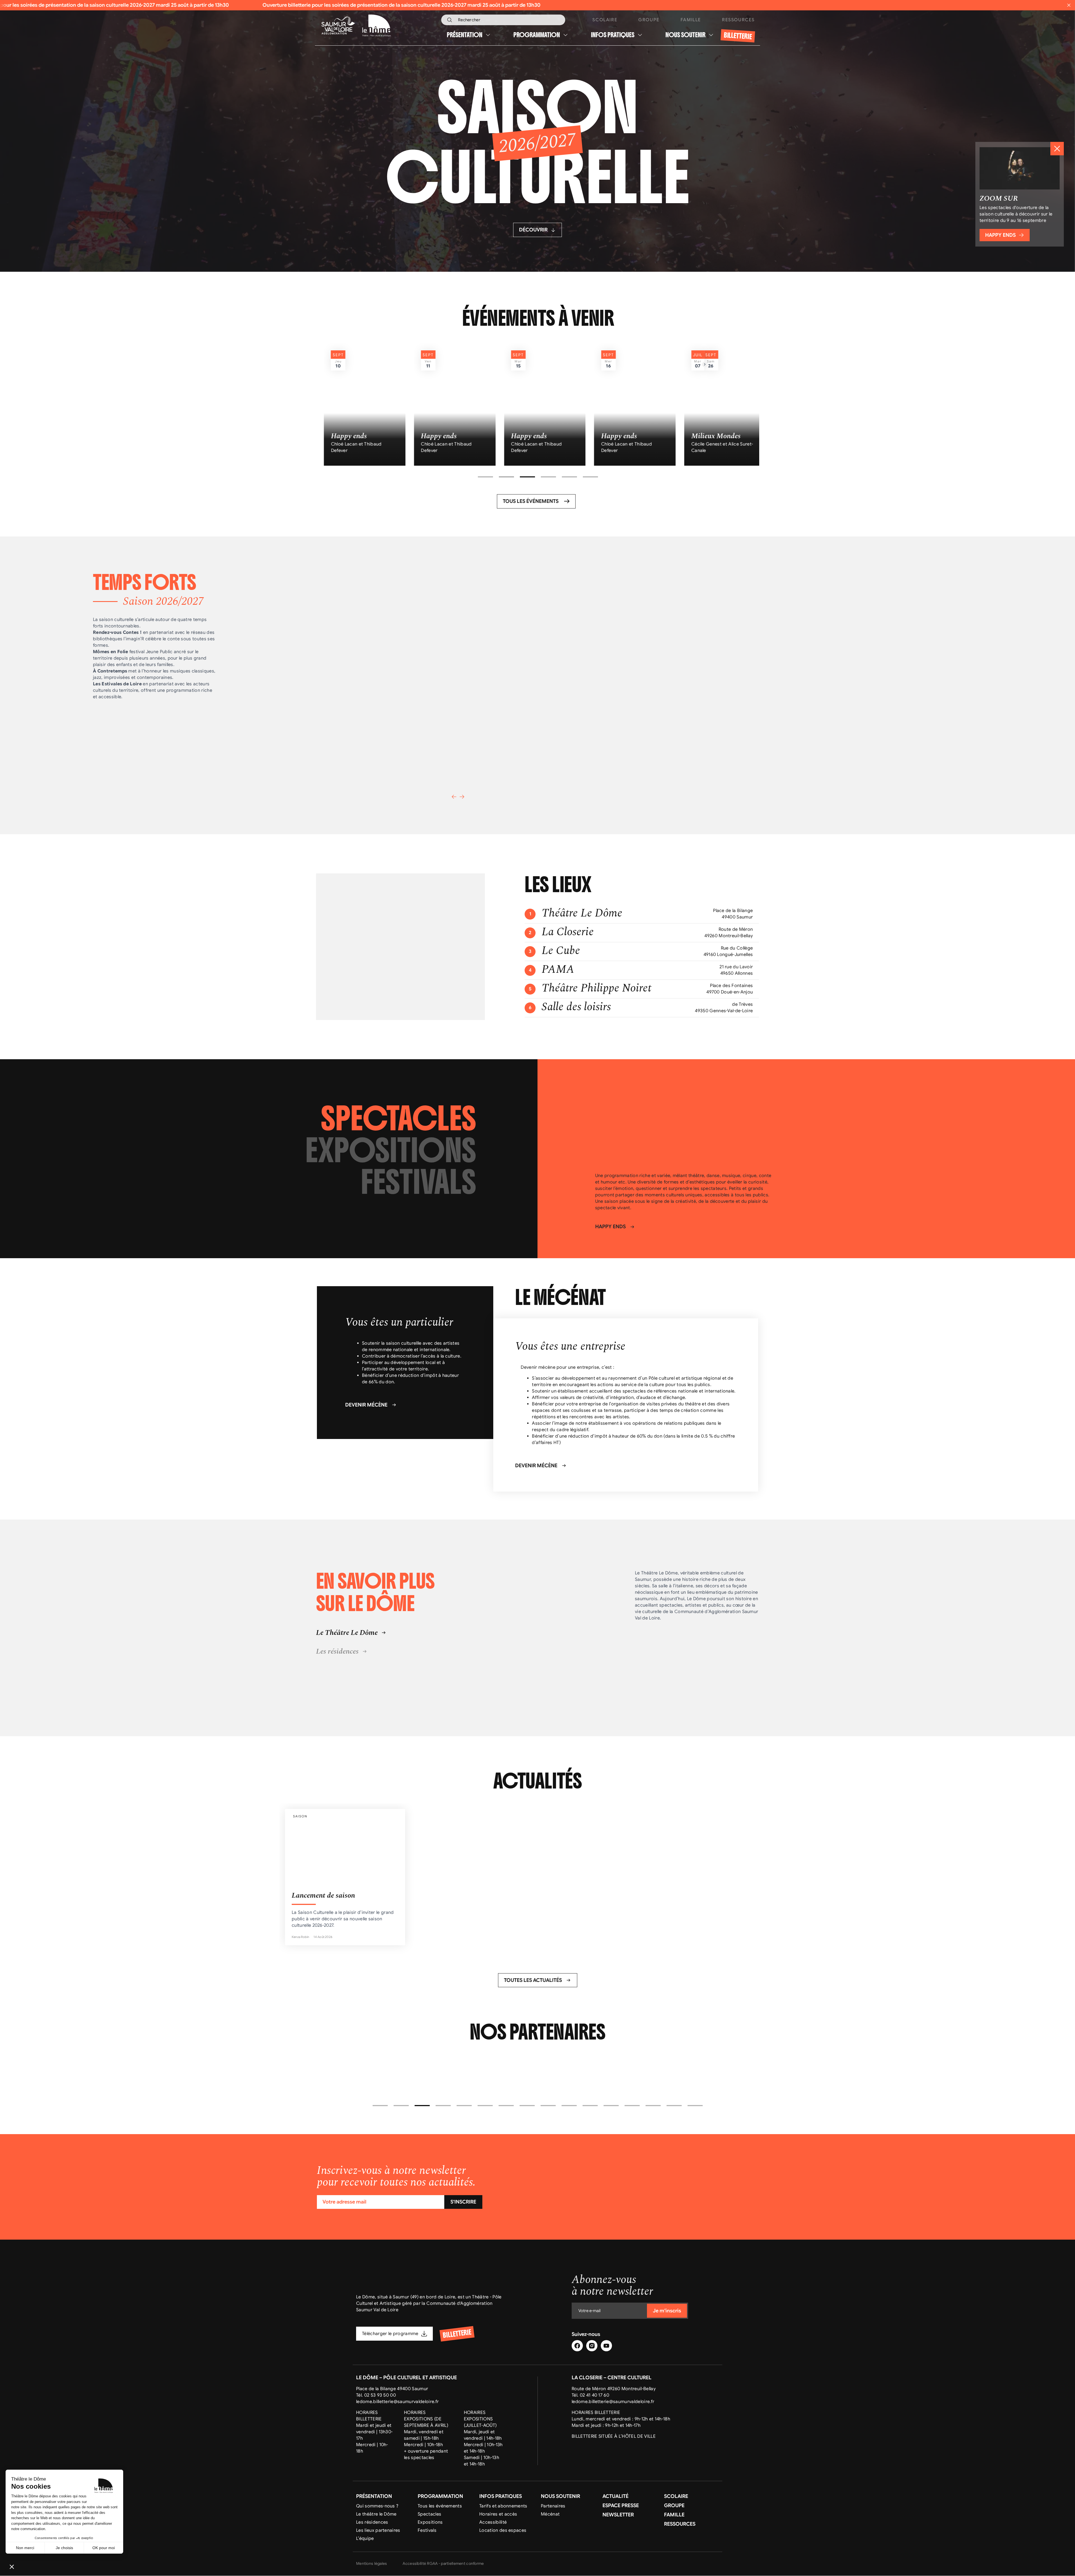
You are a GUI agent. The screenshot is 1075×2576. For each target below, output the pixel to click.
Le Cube (561, 951)
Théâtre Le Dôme (582, 913)
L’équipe (365, 2539)
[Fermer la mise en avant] (1057, 149)
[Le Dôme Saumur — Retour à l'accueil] (372, 26)
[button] (485, 477)
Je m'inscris (667, 2311)
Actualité (615, 2496)
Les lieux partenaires (378, 2531)
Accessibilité (493, 2523)
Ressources (738, 20)
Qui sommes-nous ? (377, 2506)
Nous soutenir (685, 35)
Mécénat (550, 2514)
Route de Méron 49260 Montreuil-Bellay (614, 2389)
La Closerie (568, 932)
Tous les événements (440, 2506)
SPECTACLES (399, 1119)
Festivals (427, 2531)
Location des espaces (503, 2531)
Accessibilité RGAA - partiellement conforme (443, 2564)
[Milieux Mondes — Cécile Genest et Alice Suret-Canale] (538, 404)
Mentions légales (371, 2564)
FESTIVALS (419, 1182)
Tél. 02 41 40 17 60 (590, 2395)
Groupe (649, 20)
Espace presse (621, 2505)
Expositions (430, 2523)
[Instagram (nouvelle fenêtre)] (592, 2346)
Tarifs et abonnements (503, 2506)
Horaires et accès (498, 2514)
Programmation (537, 35)
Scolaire (605, 20)
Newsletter (618, 2515)
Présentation (465, 35)
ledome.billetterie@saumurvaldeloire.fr (397, 2402)
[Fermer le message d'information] (1069, 5)
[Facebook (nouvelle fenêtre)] (577, 2346)
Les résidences (372, 2523)
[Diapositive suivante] (462, 797)
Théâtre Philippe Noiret (597, 988)
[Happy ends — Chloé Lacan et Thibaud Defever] (358, 404)
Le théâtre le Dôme (376, 2514)
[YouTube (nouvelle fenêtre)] (606, 2346)
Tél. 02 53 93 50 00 (376, 2395)
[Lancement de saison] (345, 1877)
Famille (691, 20)
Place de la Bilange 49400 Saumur (392, 2389)
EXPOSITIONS (391, 1151)
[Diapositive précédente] (454, 797)
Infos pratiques (613, 35)
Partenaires (553, 2506)
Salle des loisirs (576, 1007)
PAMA (558, 970)
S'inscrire (463, 2202)
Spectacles (429, 2514)
